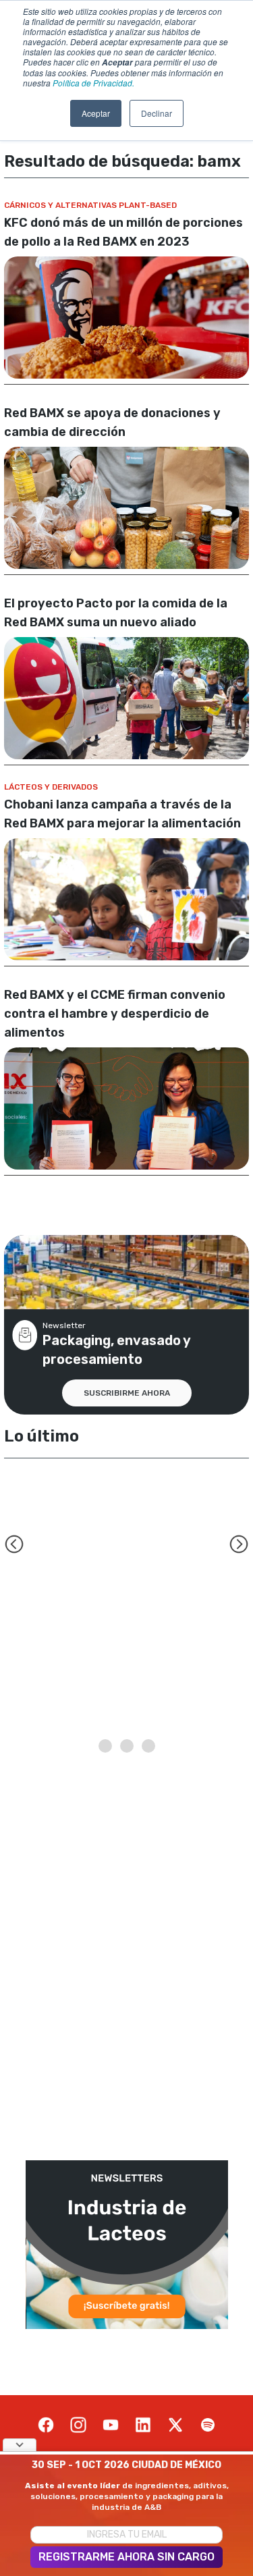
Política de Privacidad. (93, 83)
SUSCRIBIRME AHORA (127, 1393)
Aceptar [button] (96, 113)
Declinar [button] (157, 113)
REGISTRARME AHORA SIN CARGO (126, 2557)
